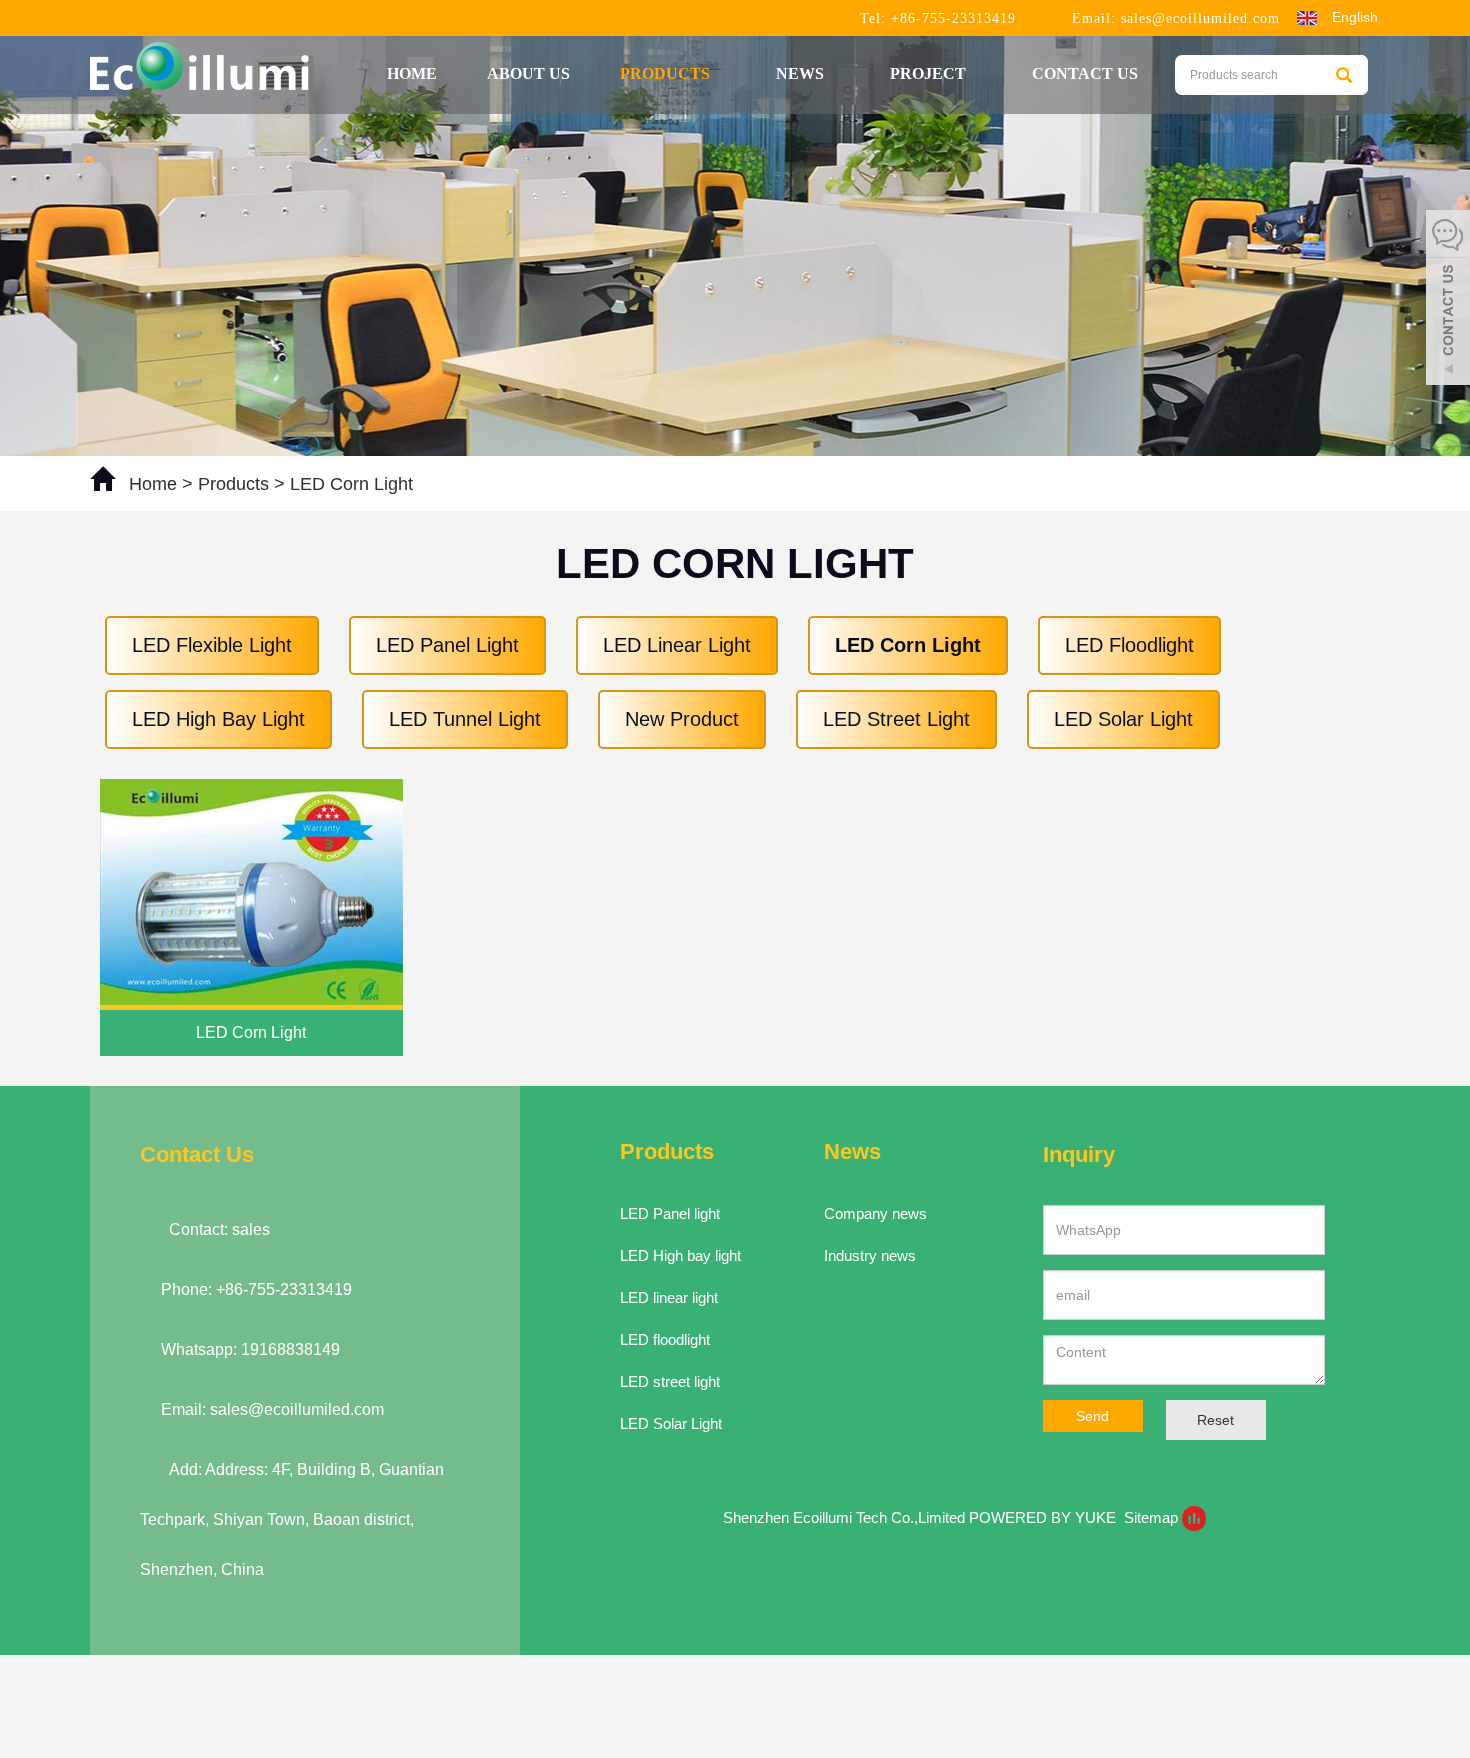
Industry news (870, 1255)
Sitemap (1151, 1517)
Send (1092, 1416)
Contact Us (1085, 73)
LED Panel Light (447, 645)
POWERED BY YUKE (1044, 1517)
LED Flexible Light (212, 645)
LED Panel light (670, 1213)
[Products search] (1344, 75)
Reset (1215, 1420)
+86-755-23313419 (951, 18)
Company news (875, 1213)
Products (667, 73)
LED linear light (669, 1297)
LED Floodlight (1129, 645)
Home (412, 73)
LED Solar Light (1123, 719)
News (802, 73)
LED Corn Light (349, 484)
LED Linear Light (677, 645)
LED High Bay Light (218, 719)
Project (930, 73)
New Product (682, 719)
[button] (720, 73)
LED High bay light (680, 1255)
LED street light (670, 1381)
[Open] (1448, 300)
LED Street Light (896, 719)
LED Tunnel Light (465, 719)
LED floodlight (665, 1339)
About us (528, 73)
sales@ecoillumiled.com (1200, 18)
